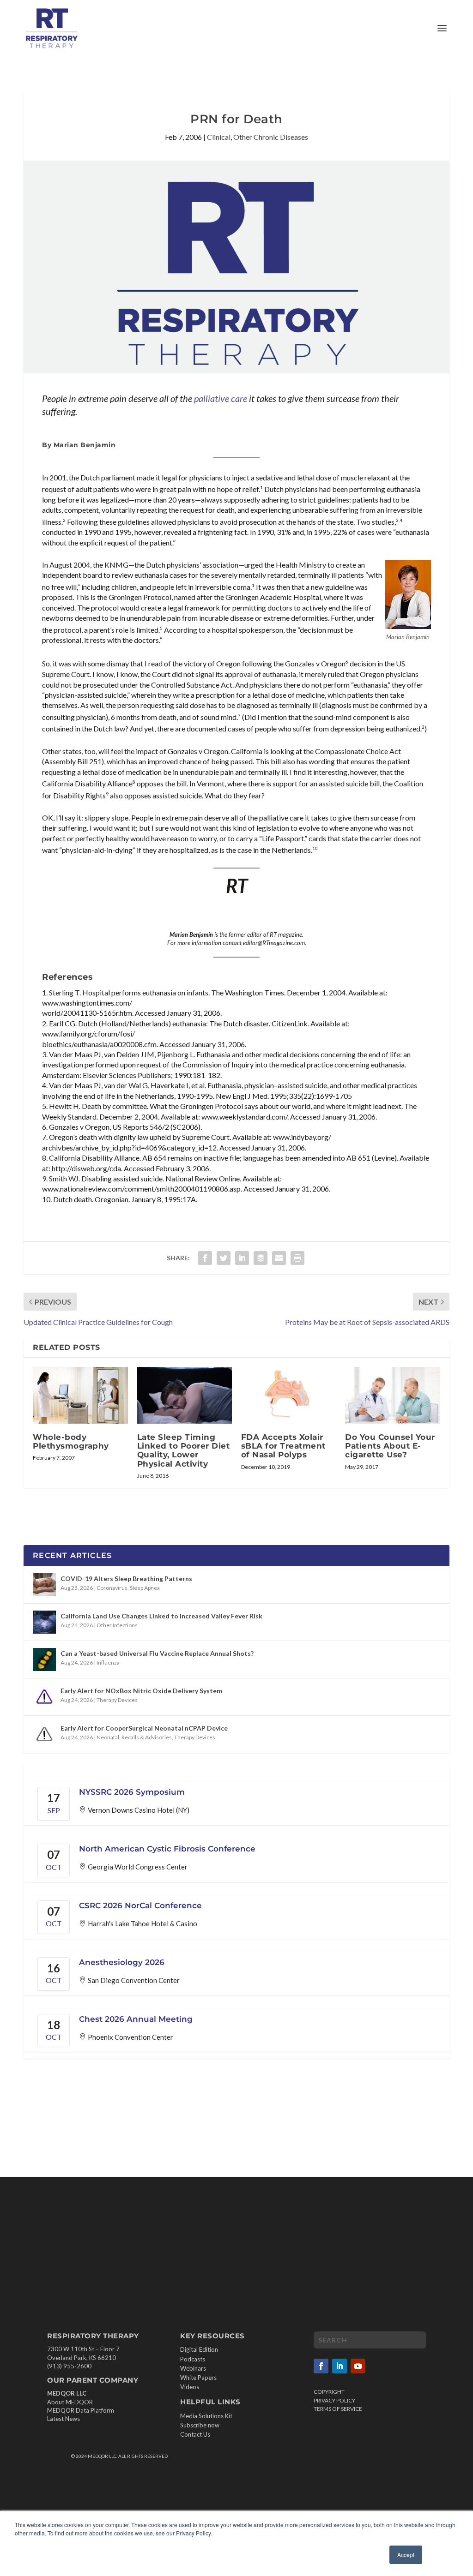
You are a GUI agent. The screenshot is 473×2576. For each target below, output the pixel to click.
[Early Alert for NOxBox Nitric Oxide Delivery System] (44, 1697)
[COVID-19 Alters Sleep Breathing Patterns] (44, 1585)
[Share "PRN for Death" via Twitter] (224, 1258)
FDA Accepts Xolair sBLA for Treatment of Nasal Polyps (283, 1446)
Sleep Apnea (145, 1588)
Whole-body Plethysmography (71, 1441)
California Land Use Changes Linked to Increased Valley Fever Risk (161, 1616)
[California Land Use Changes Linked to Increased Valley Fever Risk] (44, 1622)
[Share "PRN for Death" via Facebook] (205, 1258)
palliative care (221, 398)
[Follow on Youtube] (358, 2366)
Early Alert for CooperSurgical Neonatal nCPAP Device (144, 1728)
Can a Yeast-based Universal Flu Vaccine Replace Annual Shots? (157, 1653)
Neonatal (108, 1737)
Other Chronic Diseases (271, 137)
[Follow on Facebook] (321, 2366)
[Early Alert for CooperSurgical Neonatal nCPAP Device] (44, 1734)
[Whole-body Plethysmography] (80, 1395)
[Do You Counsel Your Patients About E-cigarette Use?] (392, 1395)
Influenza (108, 1662)
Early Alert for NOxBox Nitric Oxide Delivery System (141, 1691)
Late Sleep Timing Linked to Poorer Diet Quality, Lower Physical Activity (184, 1450)
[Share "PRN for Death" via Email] (279, 1258)
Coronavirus (112, 1588)
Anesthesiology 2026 (122, 1962)
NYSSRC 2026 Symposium (132, 1792)
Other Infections (117, 1625)
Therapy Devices (117, 1700)
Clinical (219, 137)
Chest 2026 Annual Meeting (136, 2019)
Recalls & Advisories (147, 1737)
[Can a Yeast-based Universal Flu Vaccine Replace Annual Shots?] (44, 1659)
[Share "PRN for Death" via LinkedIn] (242, 1258)
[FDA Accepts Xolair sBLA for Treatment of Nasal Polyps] (288, 1395)
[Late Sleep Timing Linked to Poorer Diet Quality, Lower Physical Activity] (185, 1395)
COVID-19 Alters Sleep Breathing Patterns (126, 1579)
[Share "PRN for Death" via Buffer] (261, 1258)
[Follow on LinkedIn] (340, 2366)
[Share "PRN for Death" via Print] (297, 1258)
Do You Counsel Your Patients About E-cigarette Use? (390, 1446)
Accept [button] (406, 2555)
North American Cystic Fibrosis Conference (167, 1849)
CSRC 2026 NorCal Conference (140, 1905)
